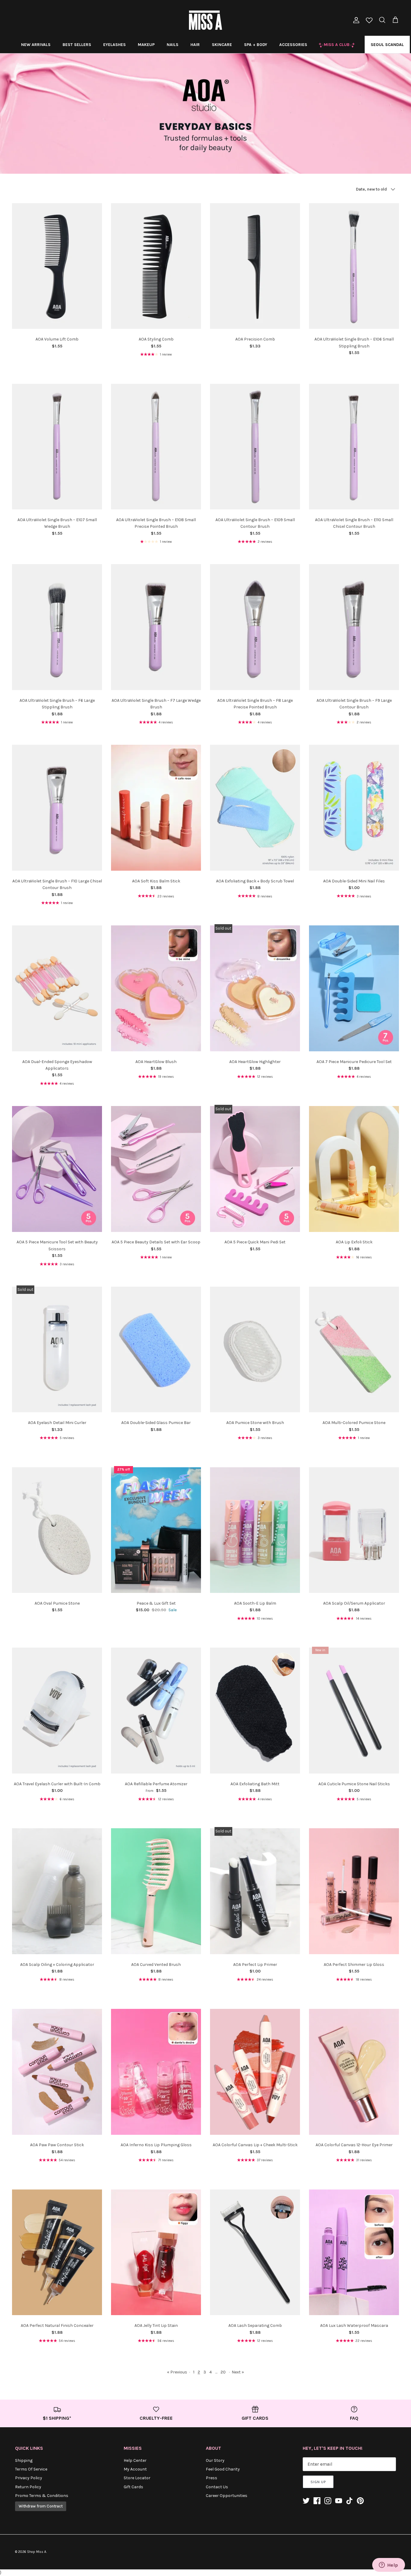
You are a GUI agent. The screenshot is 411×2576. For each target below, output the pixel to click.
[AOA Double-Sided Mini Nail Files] (354, 808)
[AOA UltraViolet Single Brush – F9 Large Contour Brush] (354, 627)
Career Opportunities (227, 2496)
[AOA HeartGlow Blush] (156, 988)
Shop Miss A (37, 2552)
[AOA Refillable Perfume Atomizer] (156, 1711)
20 (223, 2372)
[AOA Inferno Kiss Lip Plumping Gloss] (156, 2072)
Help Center (135, 2460)
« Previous (177, 2372)
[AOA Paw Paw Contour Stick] (57, 2072)
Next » (238, 2372)
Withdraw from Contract (41, 2506)
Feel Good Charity (223, 2469)
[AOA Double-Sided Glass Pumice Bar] (156, 1349)
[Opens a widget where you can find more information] (388, 2565)
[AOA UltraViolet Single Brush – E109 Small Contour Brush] (255, 447)
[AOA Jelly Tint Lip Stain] (156, 2252)
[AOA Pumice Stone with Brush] (255, 1349)
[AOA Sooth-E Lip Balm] (255, 1530)
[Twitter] (306, 2501)
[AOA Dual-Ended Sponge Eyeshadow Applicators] (57, 988)
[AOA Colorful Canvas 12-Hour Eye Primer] (354, 2072)
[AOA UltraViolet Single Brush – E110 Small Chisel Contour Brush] (354, 447)
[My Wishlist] (369, 21)
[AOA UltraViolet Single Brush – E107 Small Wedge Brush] (57, 447)
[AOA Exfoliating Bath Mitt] (255, 1711)
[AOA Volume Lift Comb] (57, 266)
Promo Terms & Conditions (42, 2496)
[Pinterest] (360, 2501)
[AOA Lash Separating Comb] (255, 2252)
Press (212, 2478)
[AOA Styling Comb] (156, 266)
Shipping (24, 2460)
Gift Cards (133, 2487)
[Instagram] (328, 2501)
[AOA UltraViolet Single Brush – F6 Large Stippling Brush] (57, 627)
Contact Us (217, 2487)
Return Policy (28, 2487)
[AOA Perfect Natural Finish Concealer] (57, 2252)
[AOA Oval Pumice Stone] (57, 1530)
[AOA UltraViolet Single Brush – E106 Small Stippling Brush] (354, 266)
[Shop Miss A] (205, 20)
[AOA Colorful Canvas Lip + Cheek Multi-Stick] (255, 2072)
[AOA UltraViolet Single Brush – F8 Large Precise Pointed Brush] (255, 627)
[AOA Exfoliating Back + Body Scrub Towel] (255, 808)
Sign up (318, 2482)
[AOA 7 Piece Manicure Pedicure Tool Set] (354, 988)
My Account (135, 2469)
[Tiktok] (349, 2501)
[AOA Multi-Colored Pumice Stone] (354, 1349)
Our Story (215, 2460)
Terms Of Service (31, 2469)
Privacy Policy (29, 2478)
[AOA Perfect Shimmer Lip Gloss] (354, 1891)
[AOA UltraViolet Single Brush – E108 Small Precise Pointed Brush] (156, 447)
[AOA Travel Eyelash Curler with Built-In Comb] (57, 1711)
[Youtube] (339, 2501)
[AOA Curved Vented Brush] (156, 1891)
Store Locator (137, 2478)
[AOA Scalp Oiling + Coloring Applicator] (57, 1891)
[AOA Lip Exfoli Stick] (354, 1169)
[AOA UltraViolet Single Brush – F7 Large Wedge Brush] (156, 627)
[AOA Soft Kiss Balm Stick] (156, 808)
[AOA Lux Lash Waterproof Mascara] (354, 2252)
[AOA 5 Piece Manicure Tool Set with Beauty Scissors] (57, 1169)
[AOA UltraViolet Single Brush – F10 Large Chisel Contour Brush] (57, 808)
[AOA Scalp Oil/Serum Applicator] (354, 1530)
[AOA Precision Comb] (255, 266)
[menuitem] (36, 44)
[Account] (355, 20)
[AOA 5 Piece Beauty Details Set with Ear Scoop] (156, 1169)
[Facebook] (317, 2501)
